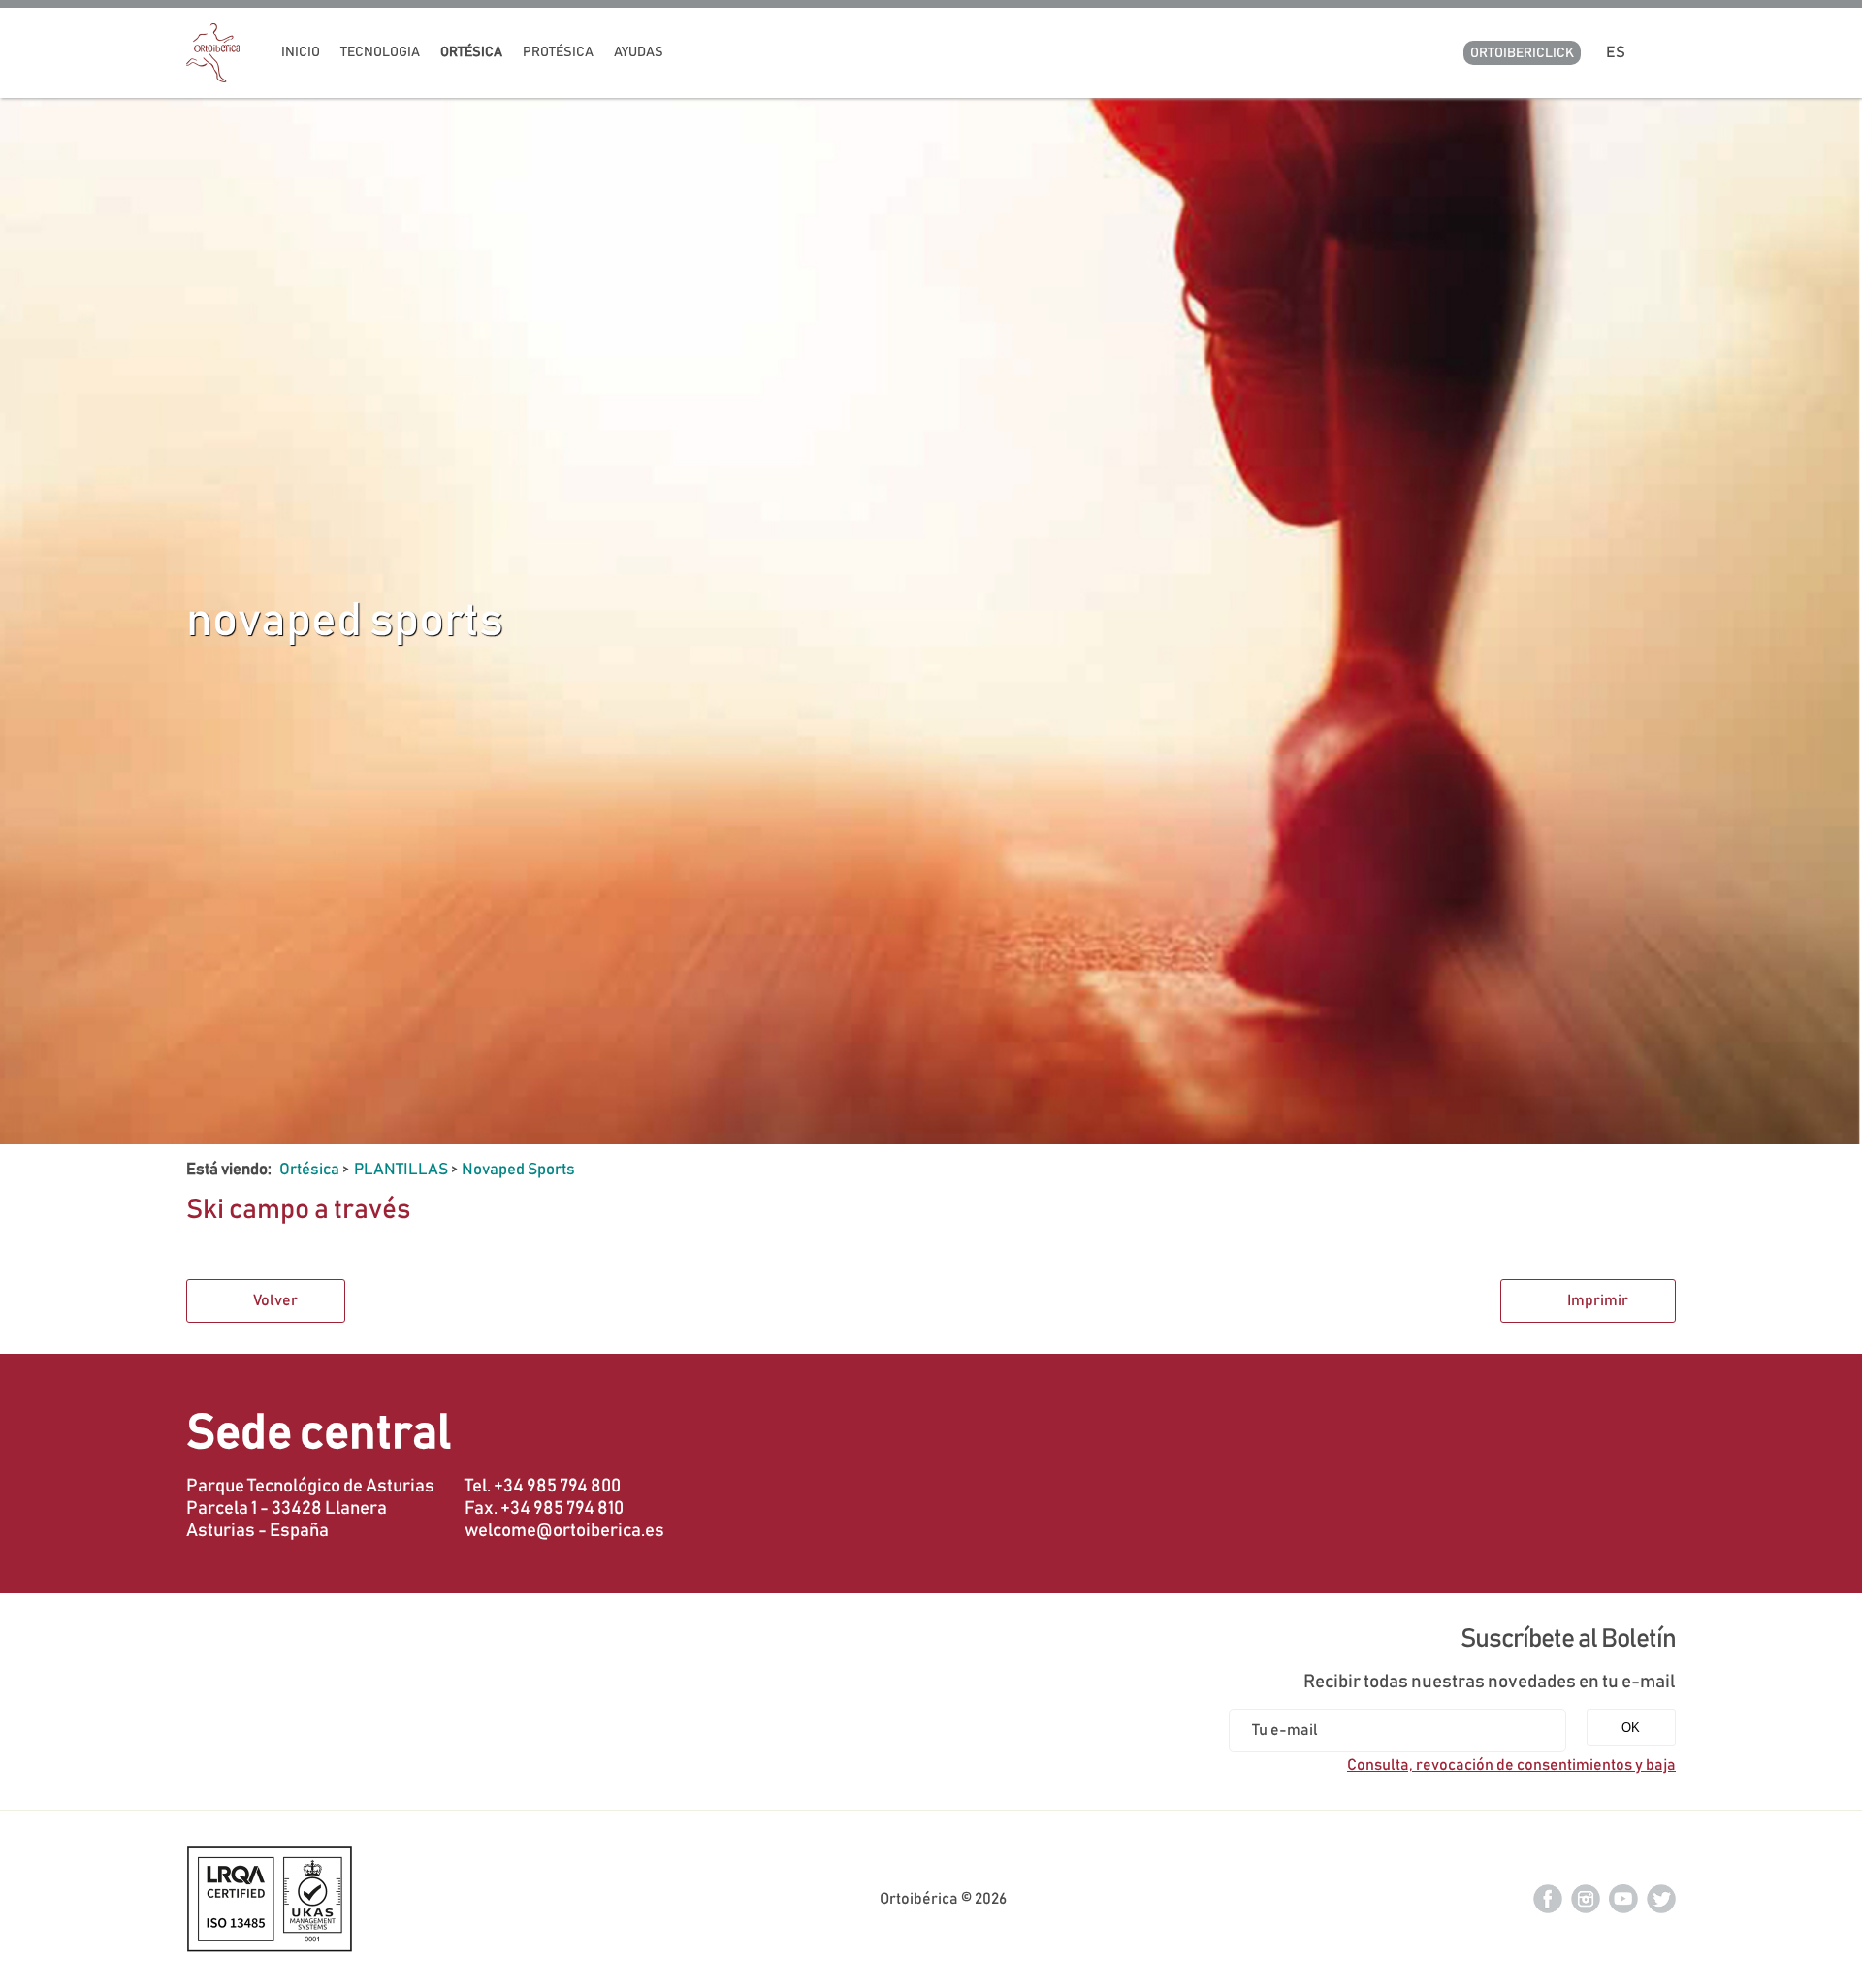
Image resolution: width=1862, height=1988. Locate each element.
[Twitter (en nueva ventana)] (1661, 1898)
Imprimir (1598, 1300)
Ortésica (309, 1170)
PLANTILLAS (401, 1170)
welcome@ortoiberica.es (564, 1531)
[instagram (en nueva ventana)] (1586, 1898)
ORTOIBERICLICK (1522, 53)
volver (275, 1300)
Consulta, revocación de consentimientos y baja (1511, 1765)
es (1619, 52)
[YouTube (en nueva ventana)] (1623, 1898)
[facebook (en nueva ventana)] (1548, 1898)
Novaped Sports (518, 1170)
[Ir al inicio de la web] (213, 78)
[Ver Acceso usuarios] (1668, 52)
